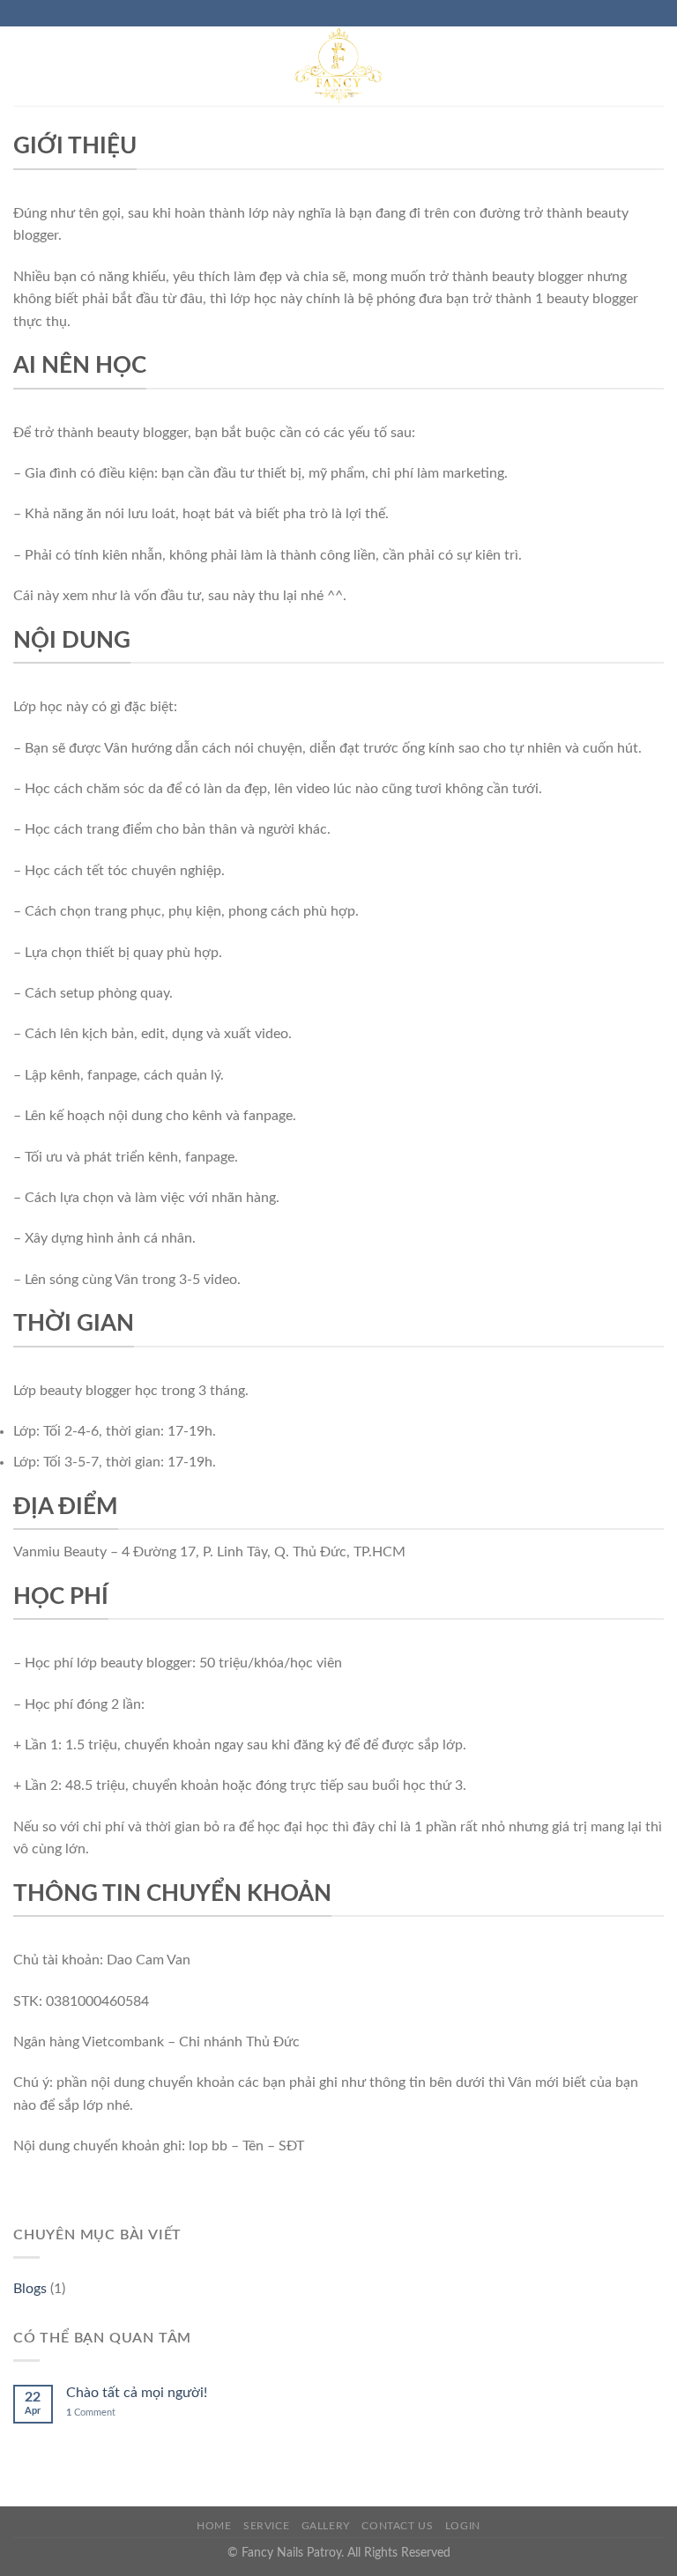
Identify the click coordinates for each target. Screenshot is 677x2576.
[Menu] (26, 66)
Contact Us (397, 2526)
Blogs (30, 2289)
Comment (91, 2413)
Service (266, 2526)
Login (463, 2526)
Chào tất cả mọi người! (137, 2393)
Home (214, 2526)
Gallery (326, 2526)
